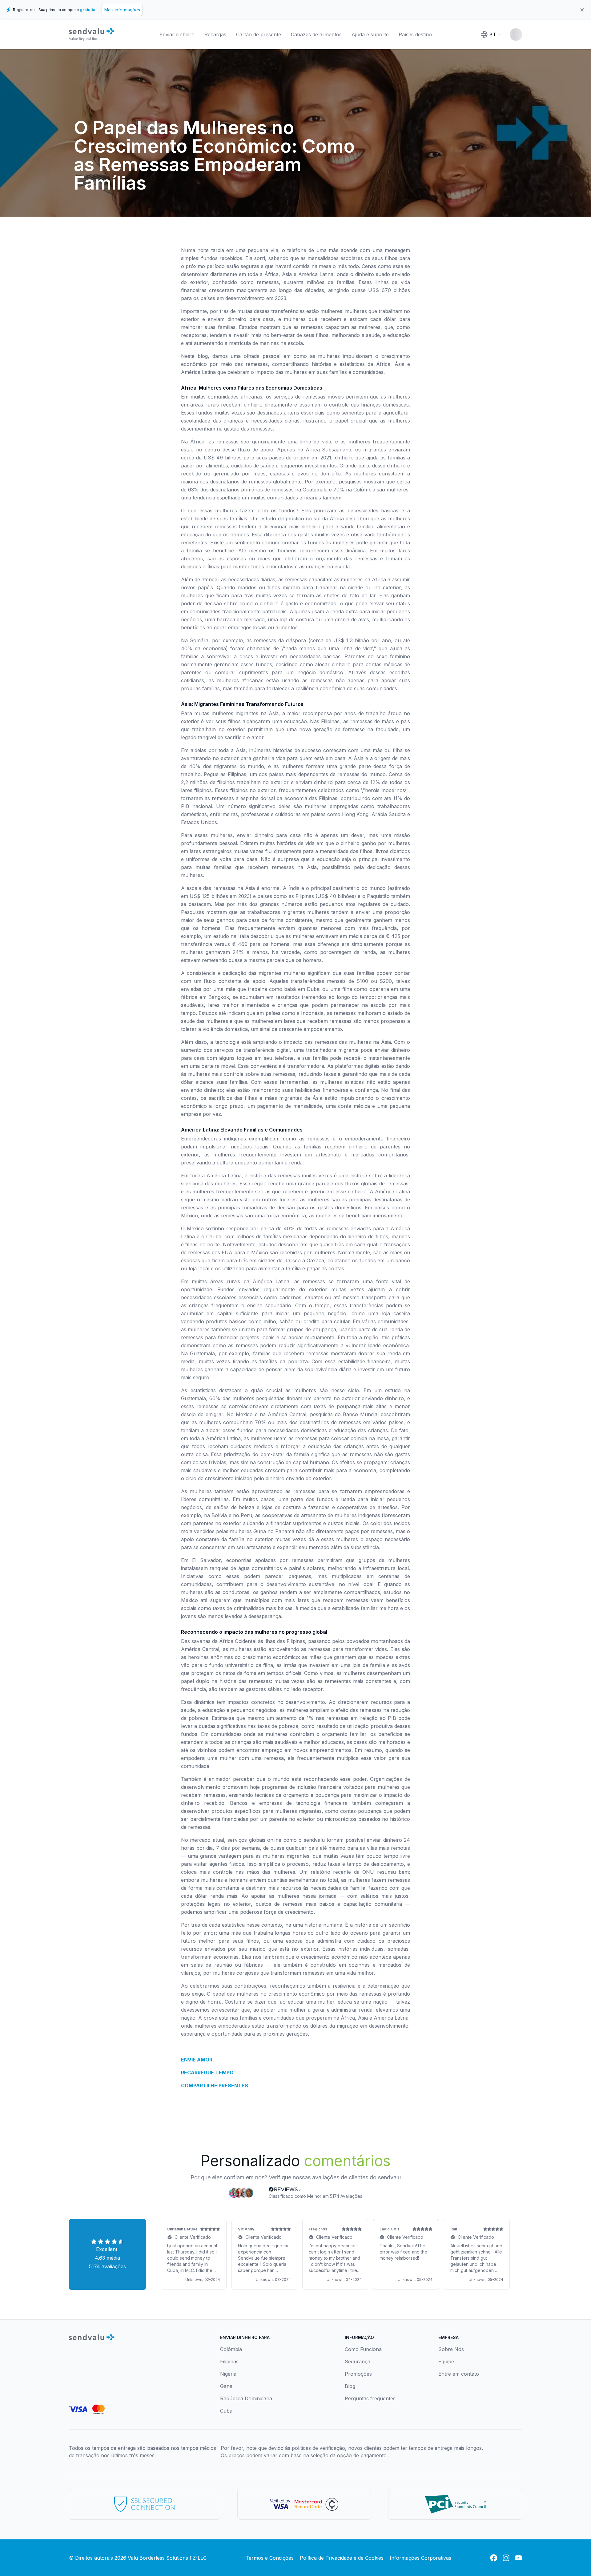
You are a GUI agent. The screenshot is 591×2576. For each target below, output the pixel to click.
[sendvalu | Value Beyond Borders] (91, 34)
